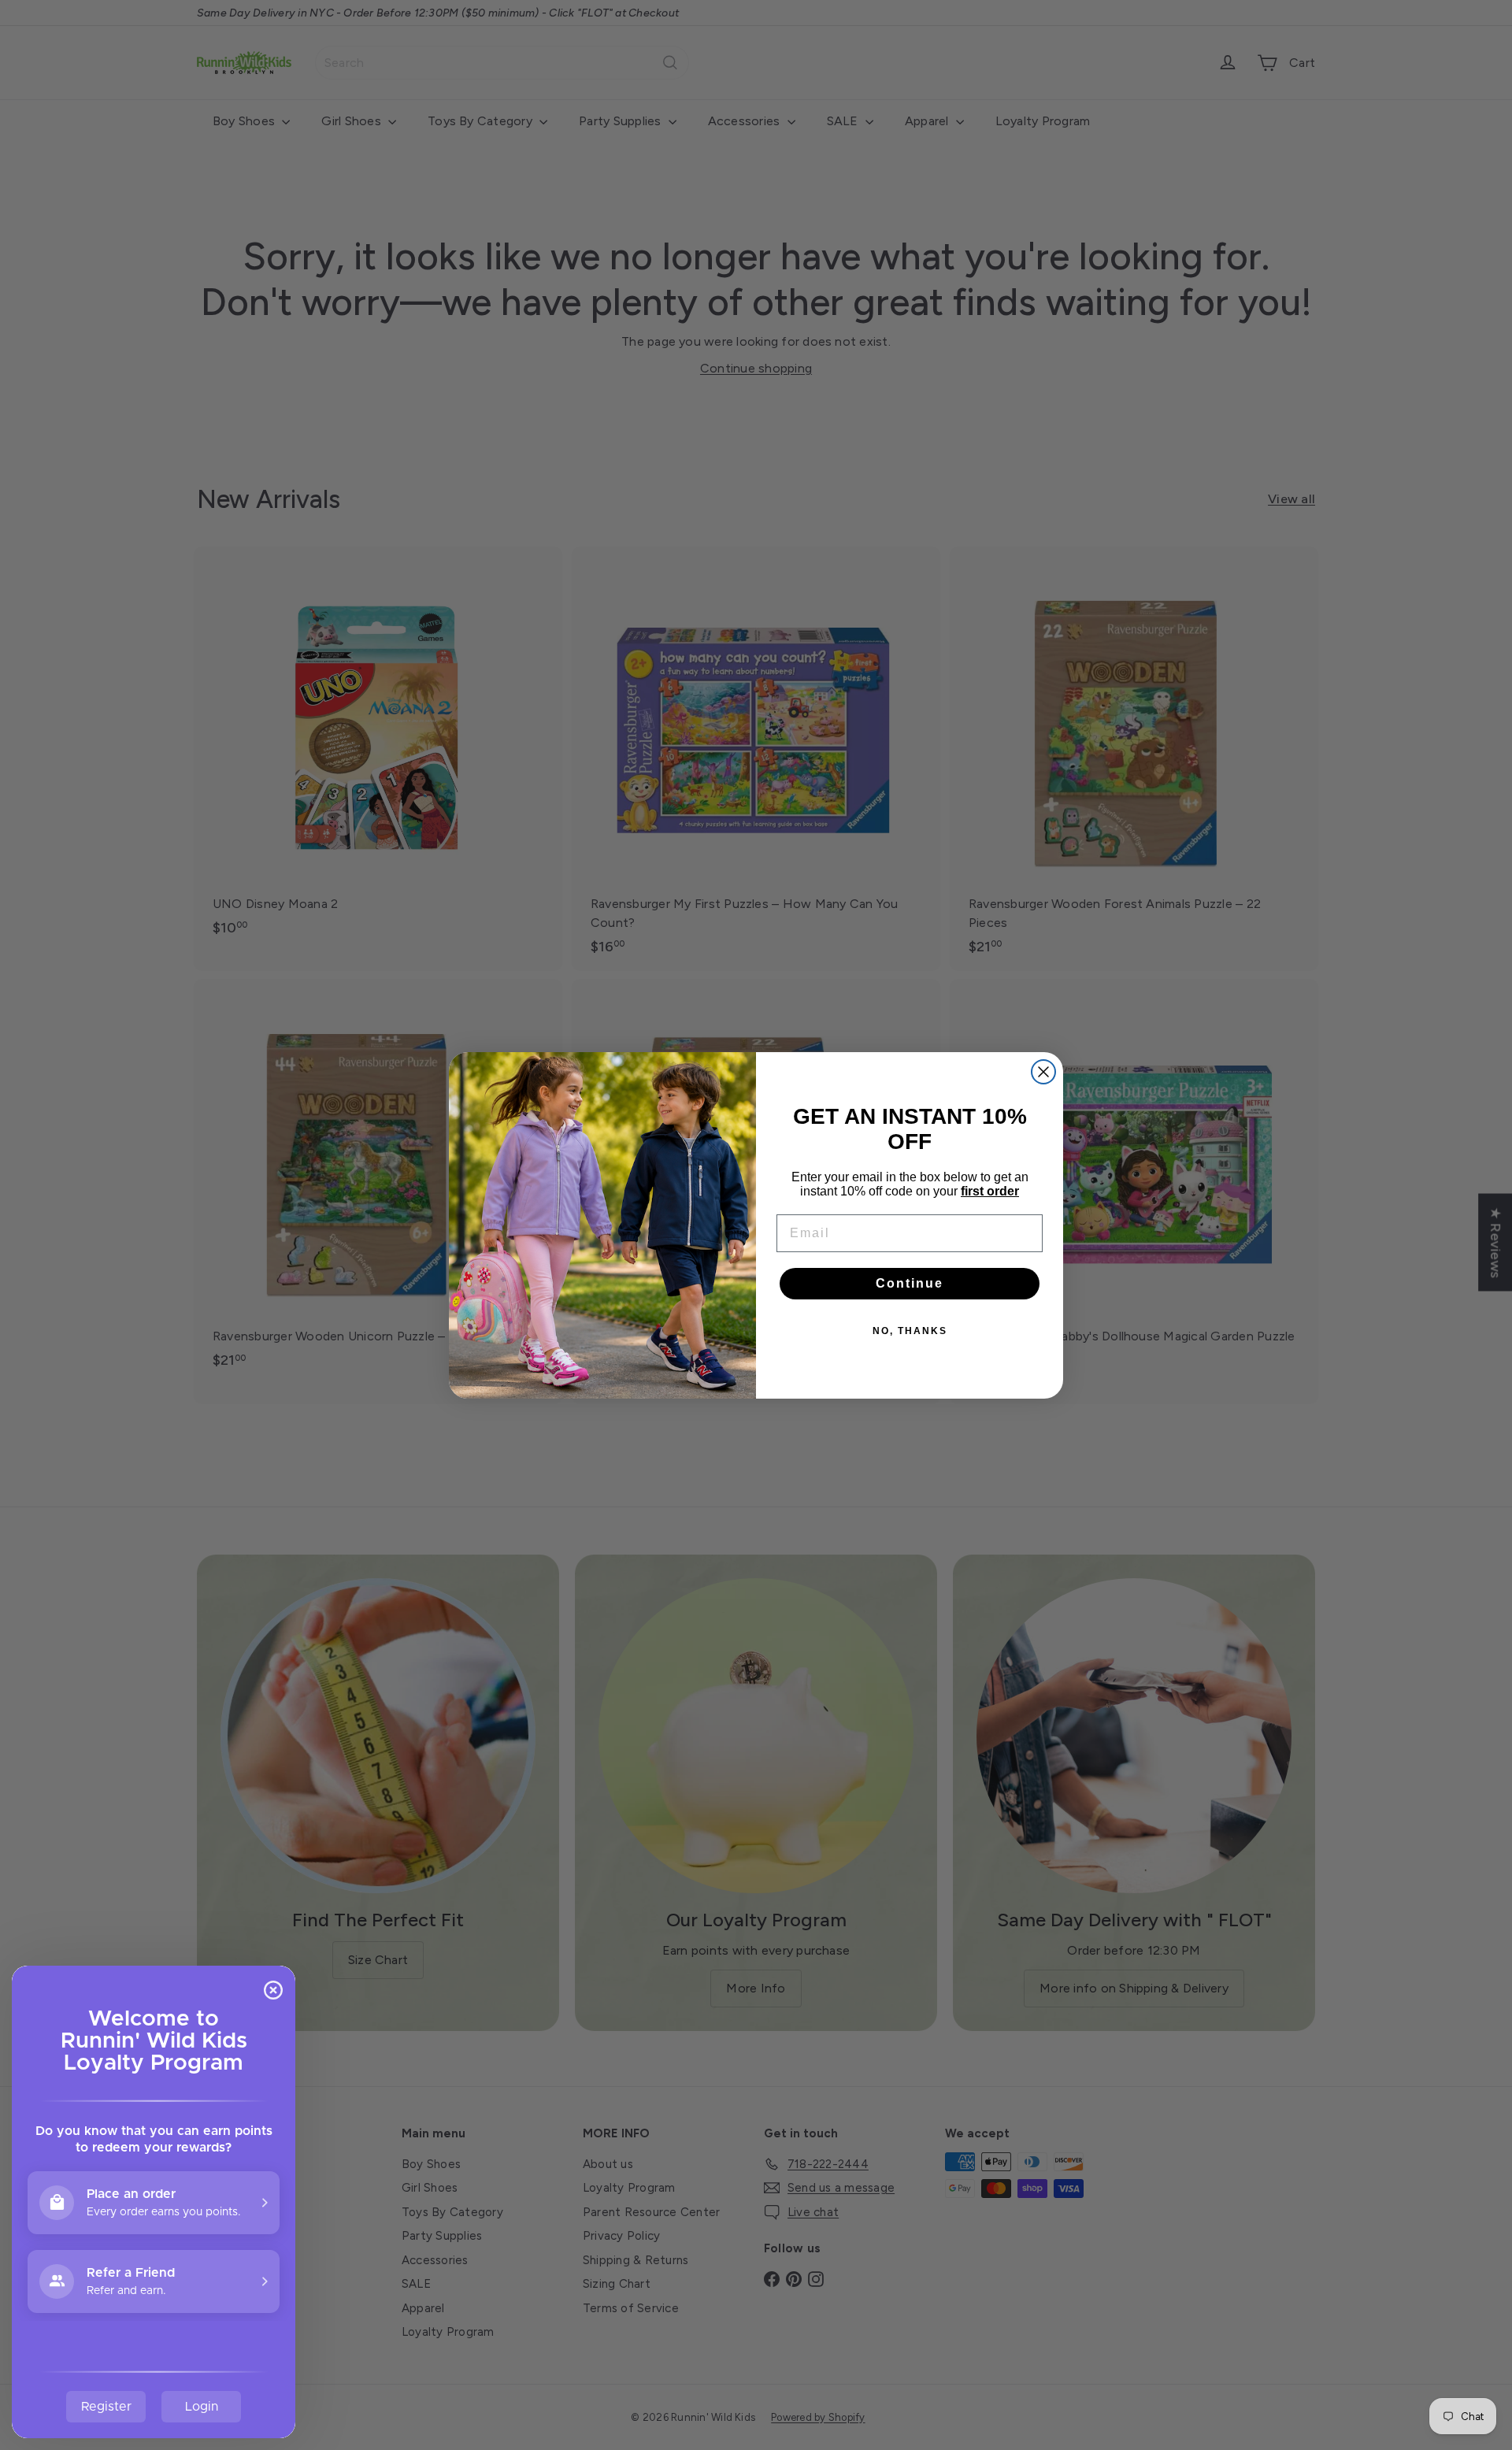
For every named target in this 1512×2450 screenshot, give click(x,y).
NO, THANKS (910, 1331)
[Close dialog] (1043, 1072)
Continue (910, 1283)
